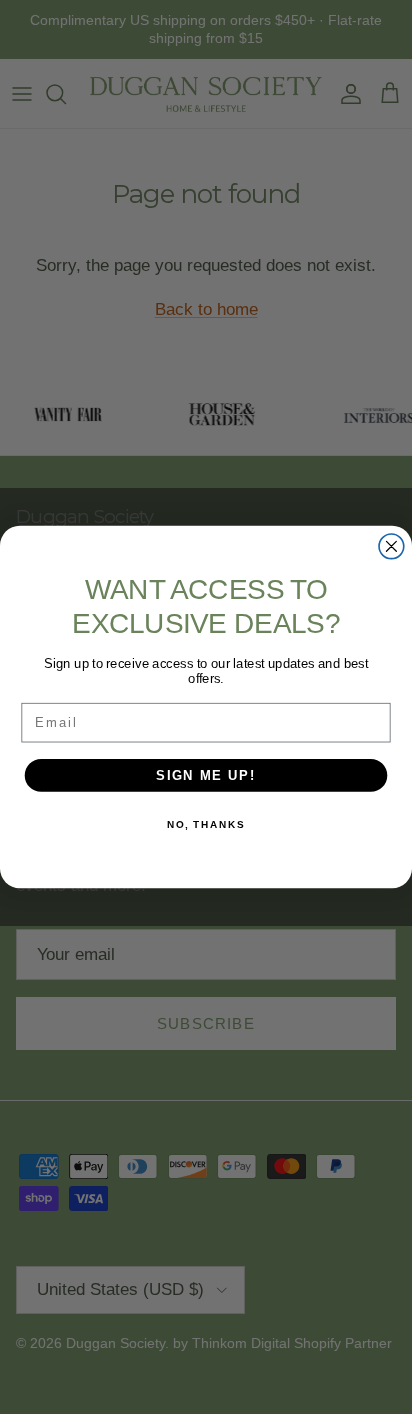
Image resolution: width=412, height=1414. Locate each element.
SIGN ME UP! (206, 775)
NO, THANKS (206, 825)
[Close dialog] (391, 546)
